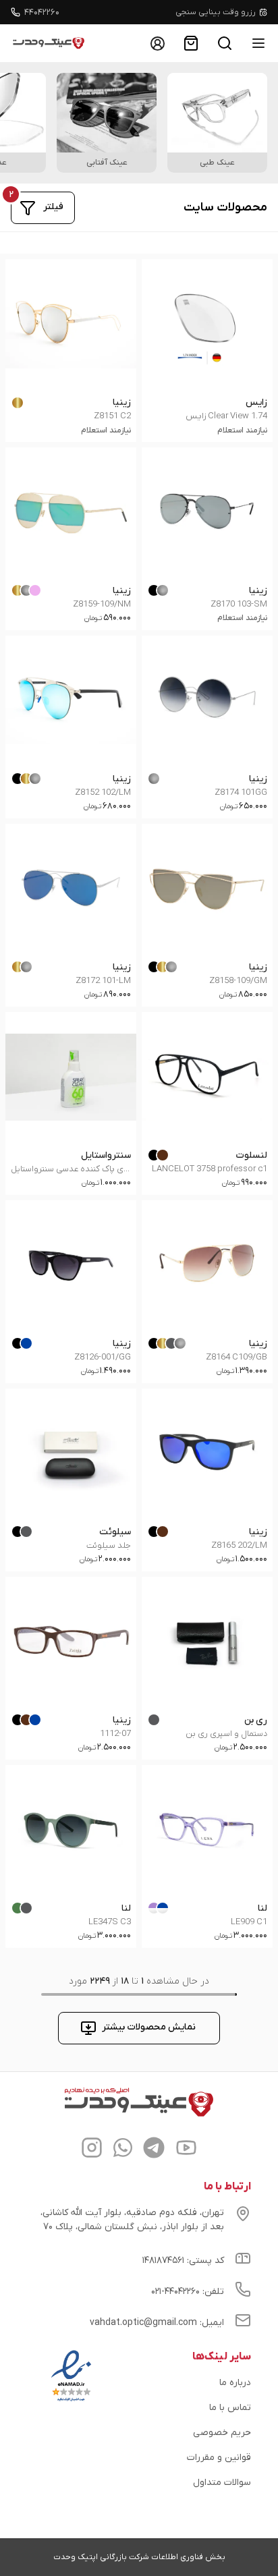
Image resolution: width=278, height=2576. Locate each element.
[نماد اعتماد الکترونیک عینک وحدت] (71, 2401)
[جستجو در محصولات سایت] (225, 43)
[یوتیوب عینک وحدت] (186, 2150)
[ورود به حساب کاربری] (157, 43)
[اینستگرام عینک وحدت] (92, 2150)
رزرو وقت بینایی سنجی (216, 12)
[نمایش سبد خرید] (191, 43)
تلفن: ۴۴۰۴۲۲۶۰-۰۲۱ (188, 2292)
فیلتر (53, 207)
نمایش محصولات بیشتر (149, 2027)
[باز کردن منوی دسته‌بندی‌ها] (258, 43)
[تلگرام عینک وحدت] (154, 2150)
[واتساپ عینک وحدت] (123, 2150)
